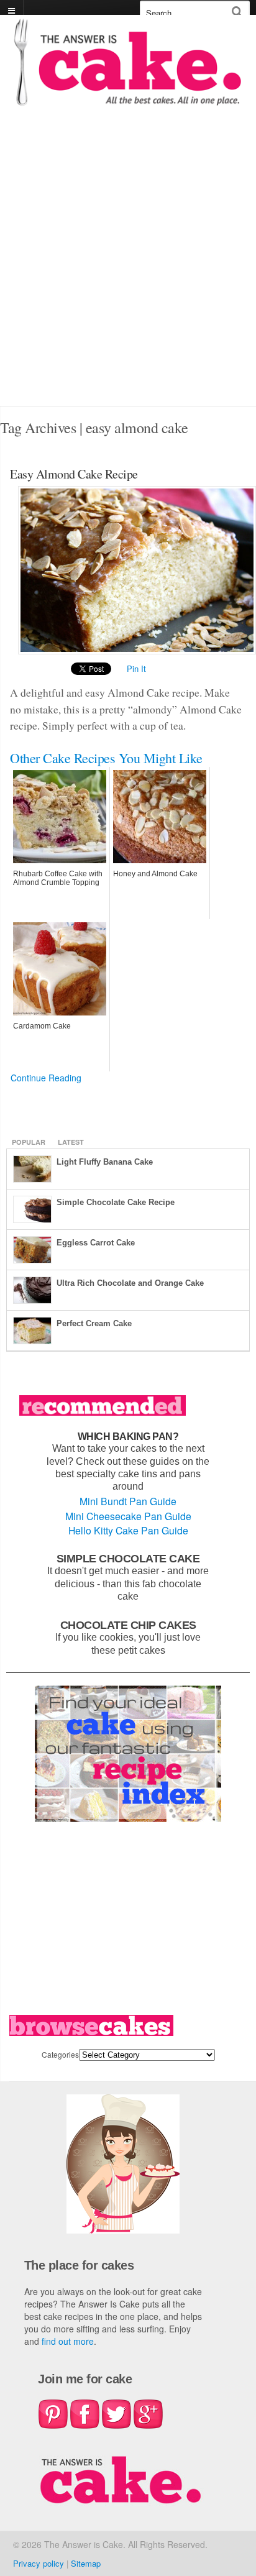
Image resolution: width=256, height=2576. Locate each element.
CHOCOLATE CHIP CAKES (128, 1625)
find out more (68, 2341)
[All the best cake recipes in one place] (128, 100)
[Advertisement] (128, 272)
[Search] (237, 11)
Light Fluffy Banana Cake (105, 1162)
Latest (71, 1142)
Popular (29, 1142)
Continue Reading (46, 1078)
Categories (60, 2054)
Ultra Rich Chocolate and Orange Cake (130, 1283)
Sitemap (86, 2563)
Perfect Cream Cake (94, 1323)
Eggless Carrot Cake (96, 1243)
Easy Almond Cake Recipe (74, 474)
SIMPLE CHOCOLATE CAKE (128, 1558)
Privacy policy (39, 2563)
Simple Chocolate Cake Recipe (116, 1202)
